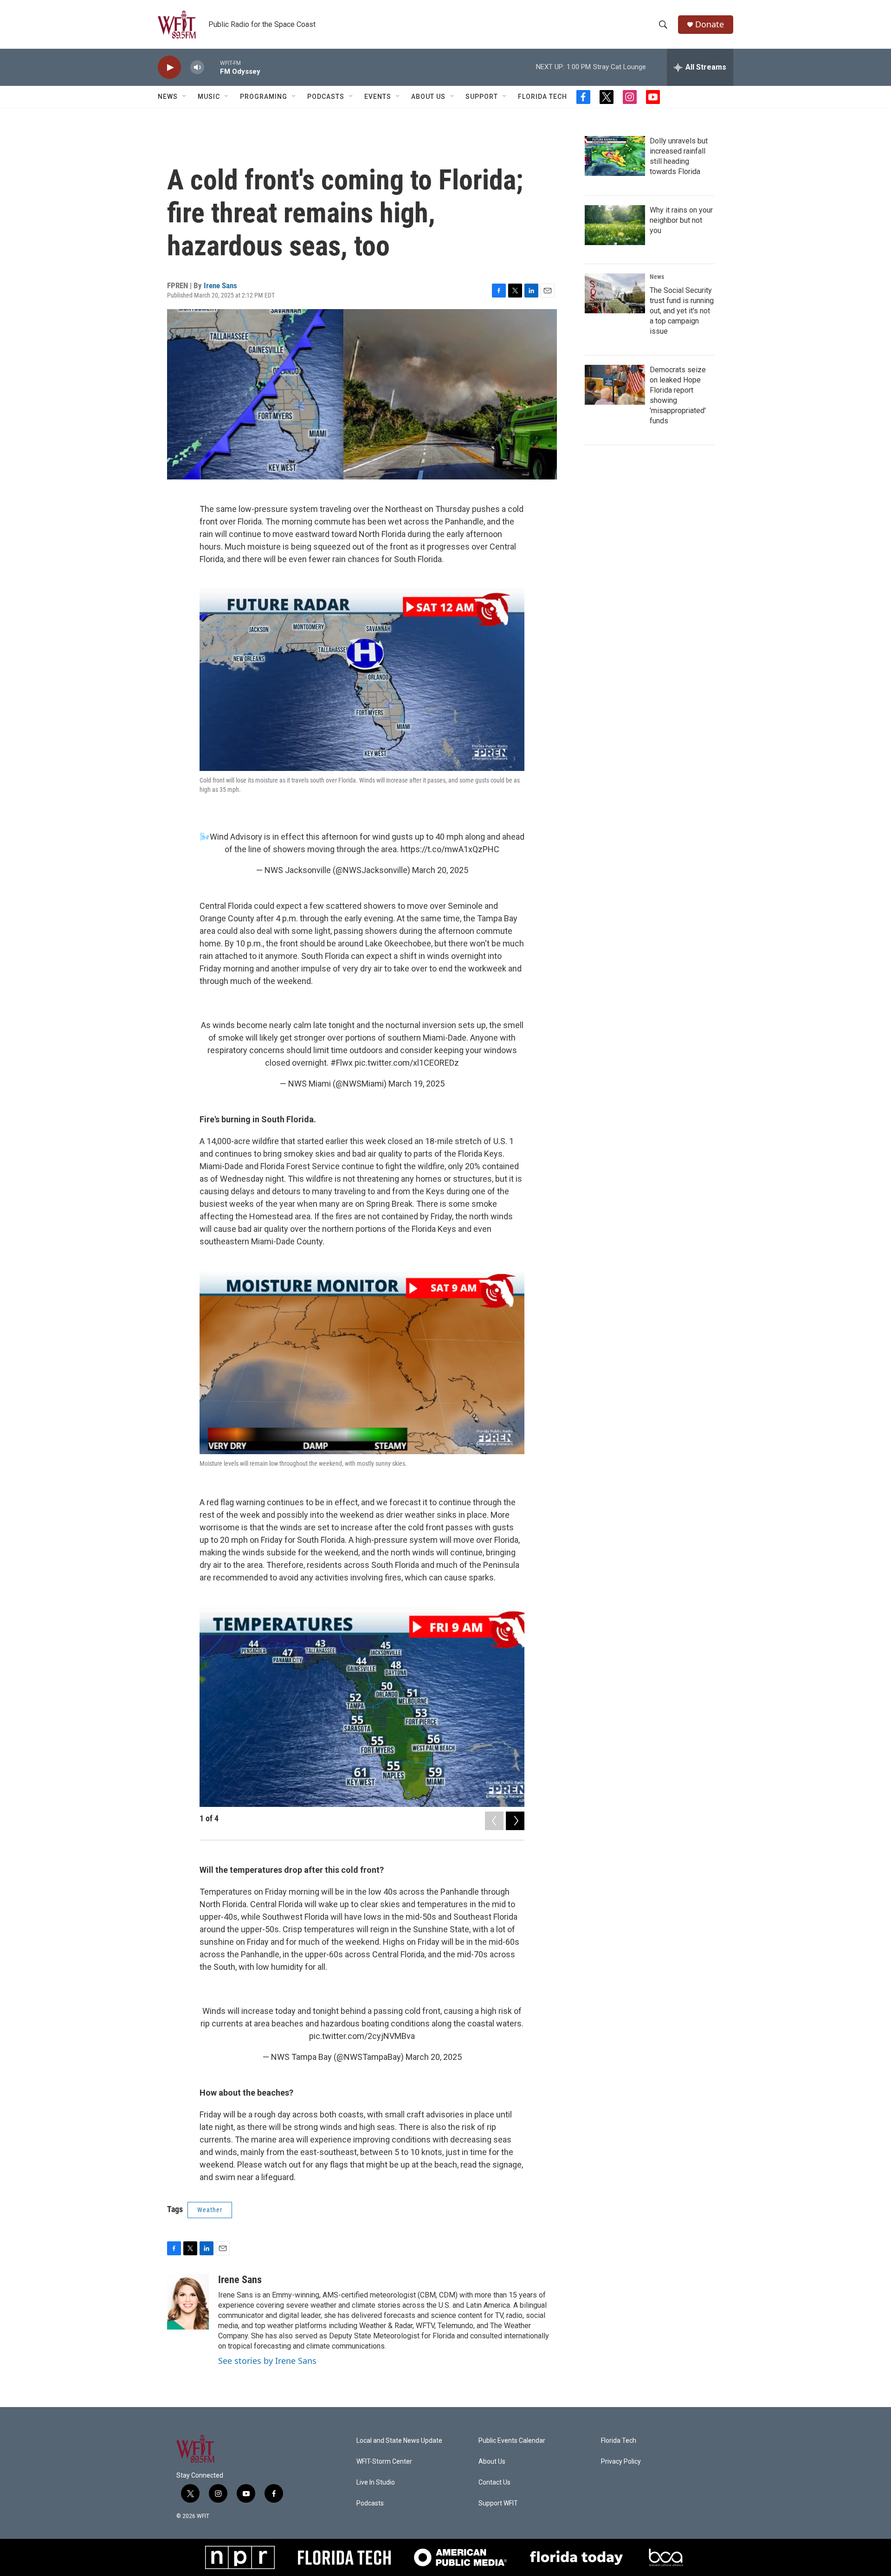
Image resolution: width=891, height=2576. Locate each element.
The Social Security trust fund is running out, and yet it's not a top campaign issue (682, 311)
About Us (428, 97)
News (657, 277)
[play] (169, 68)
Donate (710, 24)
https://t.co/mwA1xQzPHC (450, 849)
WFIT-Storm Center (384, 2462)
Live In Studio (376, 2482)
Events (378, 97)
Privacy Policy (621, 2462)
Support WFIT (498, 2503)
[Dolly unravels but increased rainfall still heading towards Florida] (615, 156)
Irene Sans (220, 285)
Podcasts (326, 97)
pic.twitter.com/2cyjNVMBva (362, 2036)
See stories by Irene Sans (267, 2361)
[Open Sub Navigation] (185, 97)
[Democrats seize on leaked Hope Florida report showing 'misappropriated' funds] (615, 385)
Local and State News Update (399, 2441)
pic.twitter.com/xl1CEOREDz (407, 1063)
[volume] (197, 68)
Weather (210, 2210)
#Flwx (342, 1063)
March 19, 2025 (416, 1084)
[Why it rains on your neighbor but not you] (615, 225)
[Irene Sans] (188, 2302)
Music (209, 97)
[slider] (212, 67)
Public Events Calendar (512, 2441)
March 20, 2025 (440, 870)
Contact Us (494, 2482)
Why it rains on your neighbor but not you (681, 220)
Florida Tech (542, 97)
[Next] (515, 1821)
